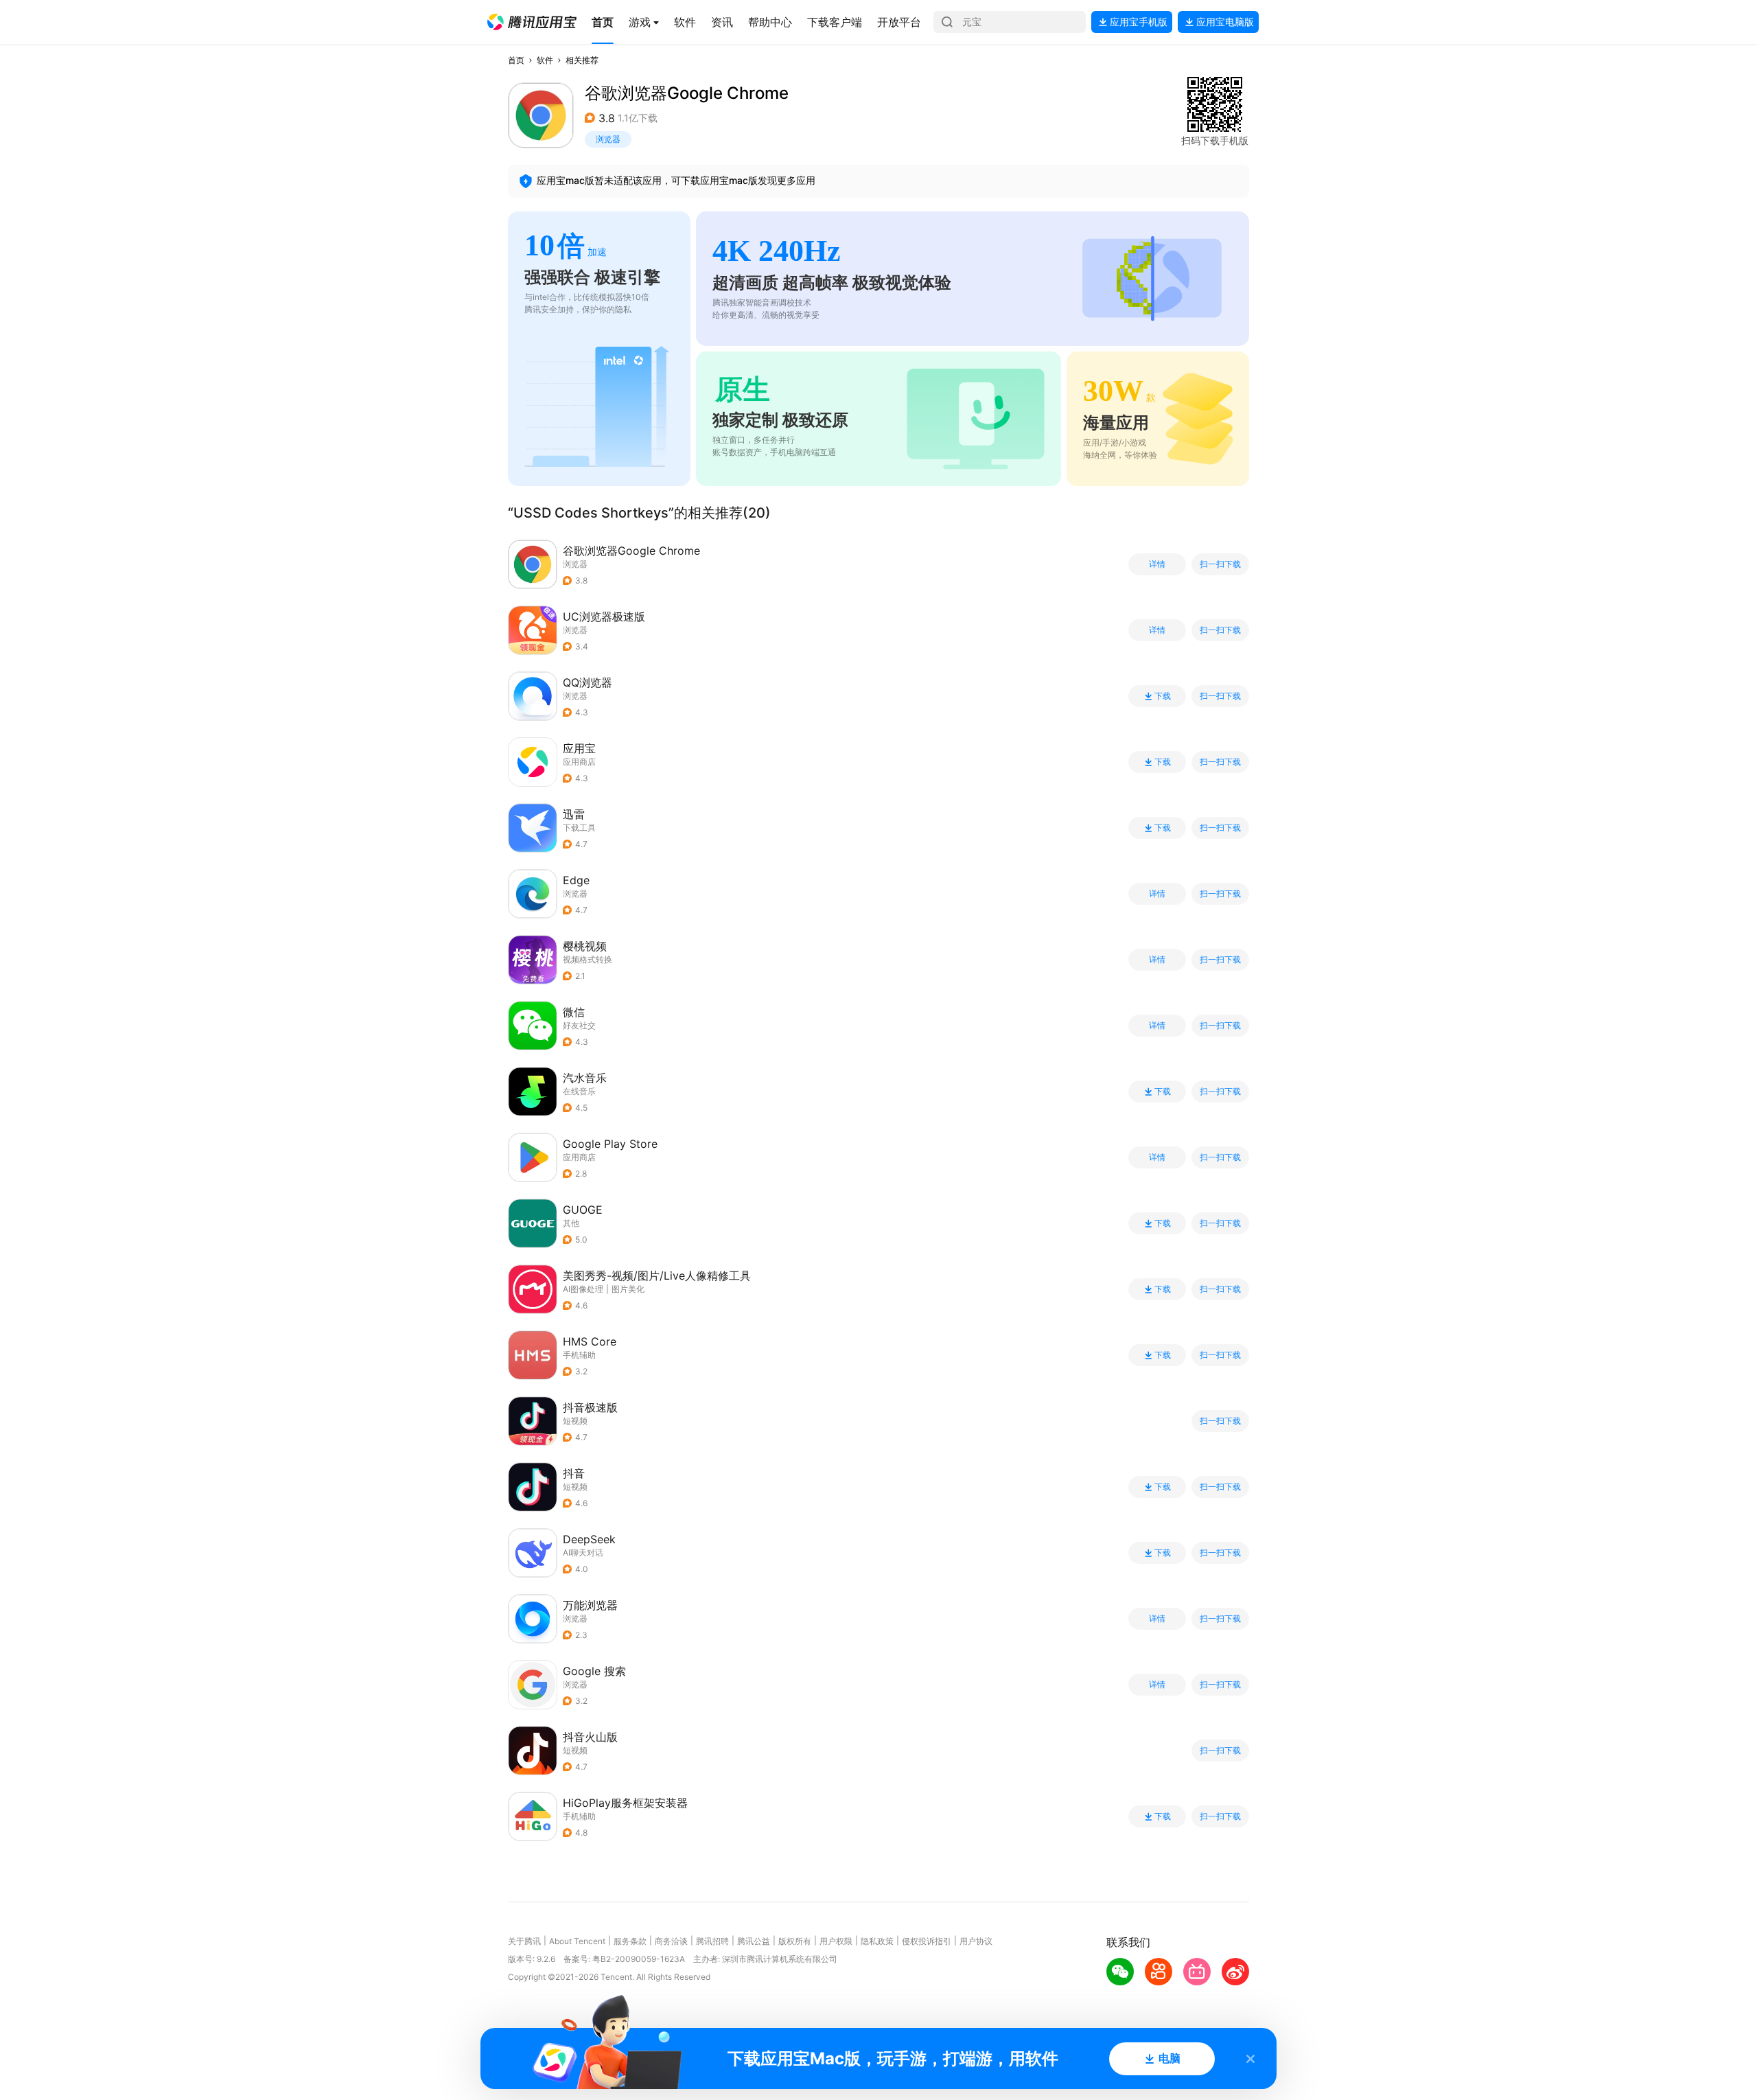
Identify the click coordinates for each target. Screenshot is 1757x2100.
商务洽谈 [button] (671, 1941)
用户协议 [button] (976, 1941)
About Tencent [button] (577, 1941)
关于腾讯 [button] (524, 1941)
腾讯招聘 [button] (712, 1941)
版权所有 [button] (795, 1941)
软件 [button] (545, 60)
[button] (532, 22)
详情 (1157, 564)
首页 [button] (516, 60)
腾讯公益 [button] (754, 1941)
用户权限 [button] (836, 1941)
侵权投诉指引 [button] (927, 1941)
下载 (1163, 696)
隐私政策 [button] (877, 1941)
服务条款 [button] (630, 1941)
